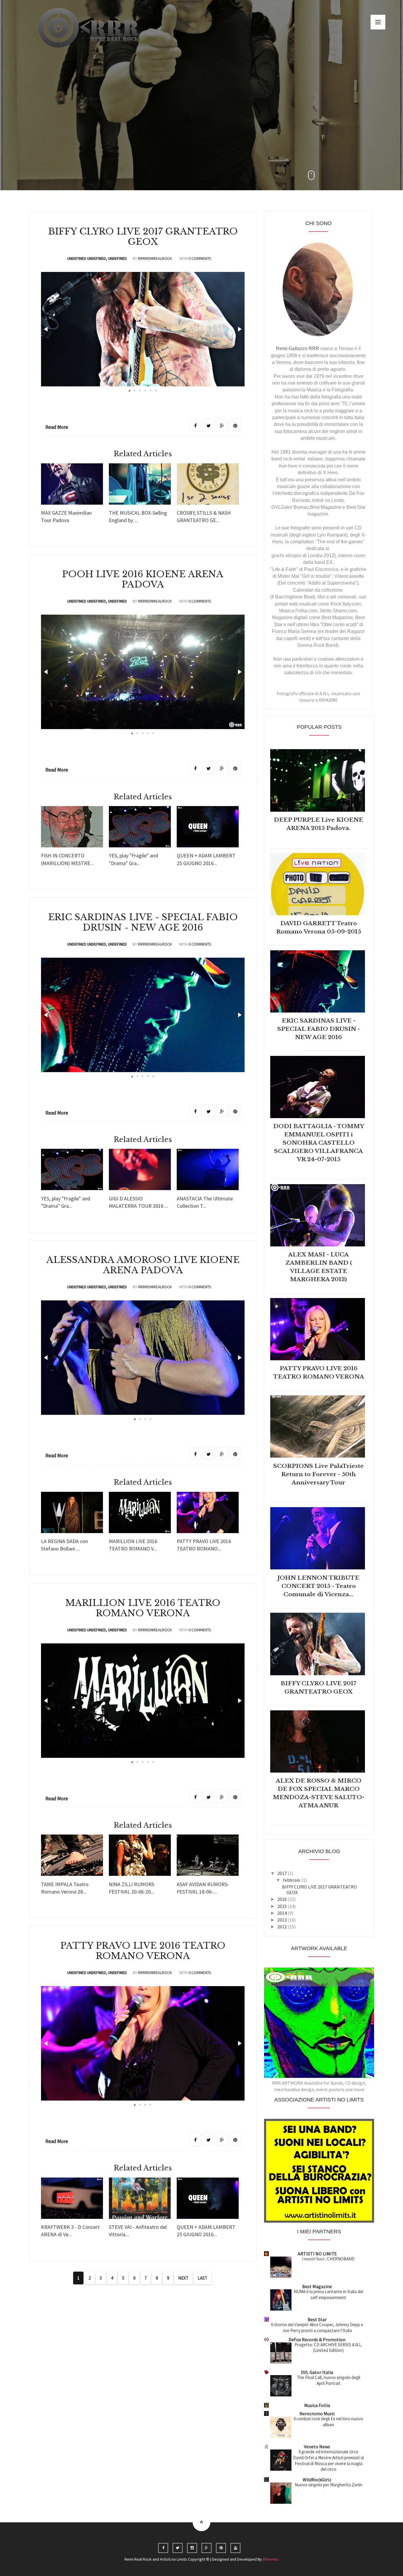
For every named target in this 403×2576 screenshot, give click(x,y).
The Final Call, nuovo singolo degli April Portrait (329, 2380)
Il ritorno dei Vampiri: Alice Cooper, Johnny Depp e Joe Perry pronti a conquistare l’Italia (317, 2328)
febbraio (292, 1880)
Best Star (317, 2319)
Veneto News (317, 2447)
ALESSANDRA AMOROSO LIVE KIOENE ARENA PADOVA (143, 1265)
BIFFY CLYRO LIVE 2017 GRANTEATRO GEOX (143, 237)
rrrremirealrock (155, 258)
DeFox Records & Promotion (317, 2339)
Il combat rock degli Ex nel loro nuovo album (328, 2422)
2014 (282, 1913)
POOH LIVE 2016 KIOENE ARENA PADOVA (143, 579)
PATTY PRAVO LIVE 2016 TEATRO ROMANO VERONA (143, 1951)
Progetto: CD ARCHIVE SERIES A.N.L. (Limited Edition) (328, 2348)
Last (203, 2278)
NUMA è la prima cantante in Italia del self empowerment (329, 2294)
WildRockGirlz (317, 2480)
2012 (282, 1927)
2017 (282, 1873)
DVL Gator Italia (317, 2372)
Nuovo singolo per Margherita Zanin (329, 2485)
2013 (282, 1920)
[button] (46, 329)
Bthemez (271, 2559)
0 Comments (200, 258)
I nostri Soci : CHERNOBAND (328, 2259)
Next (183, 2278)
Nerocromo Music (317, 2413)
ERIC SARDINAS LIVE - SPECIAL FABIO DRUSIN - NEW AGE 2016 (143, 922)
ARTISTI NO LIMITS (317, 2254)
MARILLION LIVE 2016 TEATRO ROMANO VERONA (143, 1608)
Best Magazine (317, 2286)
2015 (282, 1906)
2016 (282, 1899)
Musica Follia (317, 2405)
